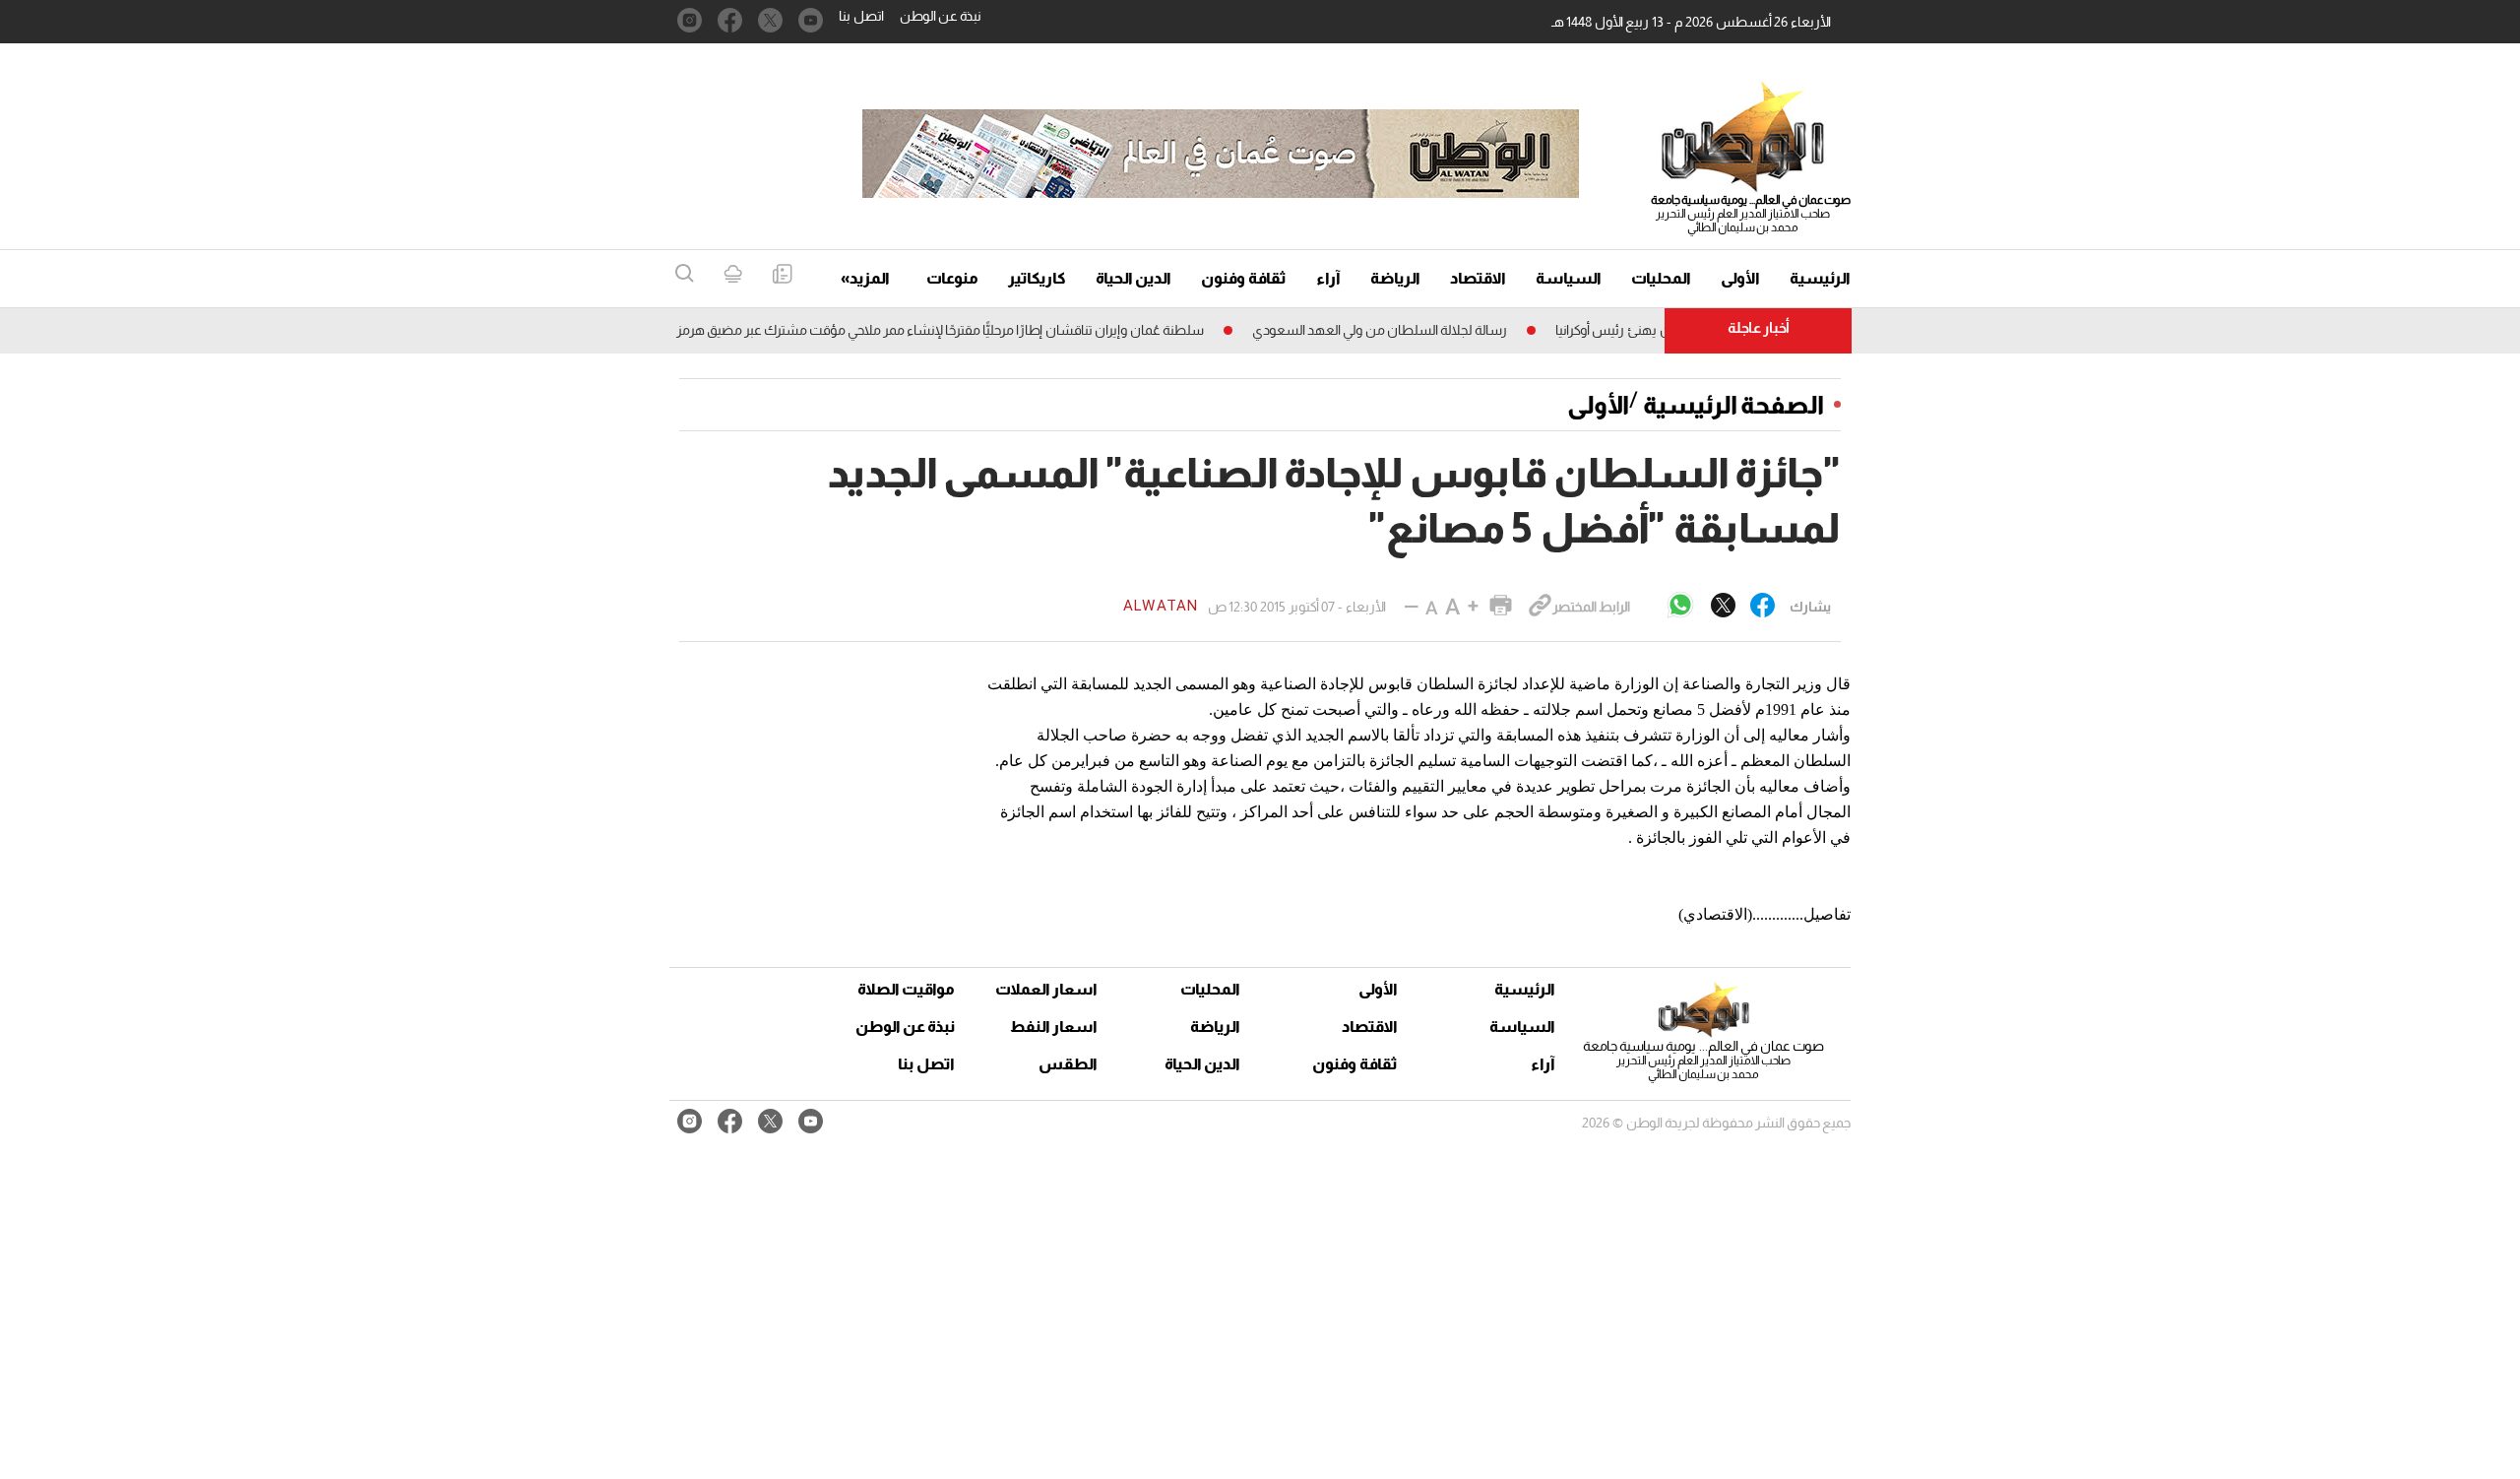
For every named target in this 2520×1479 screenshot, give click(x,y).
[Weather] (733, 275)
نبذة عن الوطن (941, 16)
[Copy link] (1540, 607)
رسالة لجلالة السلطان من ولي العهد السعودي (1412, 330)
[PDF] (782, 275)
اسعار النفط (1054, 1027)
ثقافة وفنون (1244, 278)
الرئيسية (1820, 278)
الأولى (1740, 278)
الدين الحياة (1134, 278)
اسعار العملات (1048, 989)
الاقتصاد (1478, 278)
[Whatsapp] (1680, 606)
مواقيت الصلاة (906, 989)
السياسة (1569, 278)
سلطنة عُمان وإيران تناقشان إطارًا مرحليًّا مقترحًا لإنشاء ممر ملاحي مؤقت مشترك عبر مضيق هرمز (973, 330)
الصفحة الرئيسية (1733, 405)
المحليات (1661, 278)
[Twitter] (1723, 607)
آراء (1328, 278)
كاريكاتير (1037, 278)
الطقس (1068, 1064)
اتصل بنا (861, 16)
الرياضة (1395, 278)
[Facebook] (1763, 607)
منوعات (952, 278)
